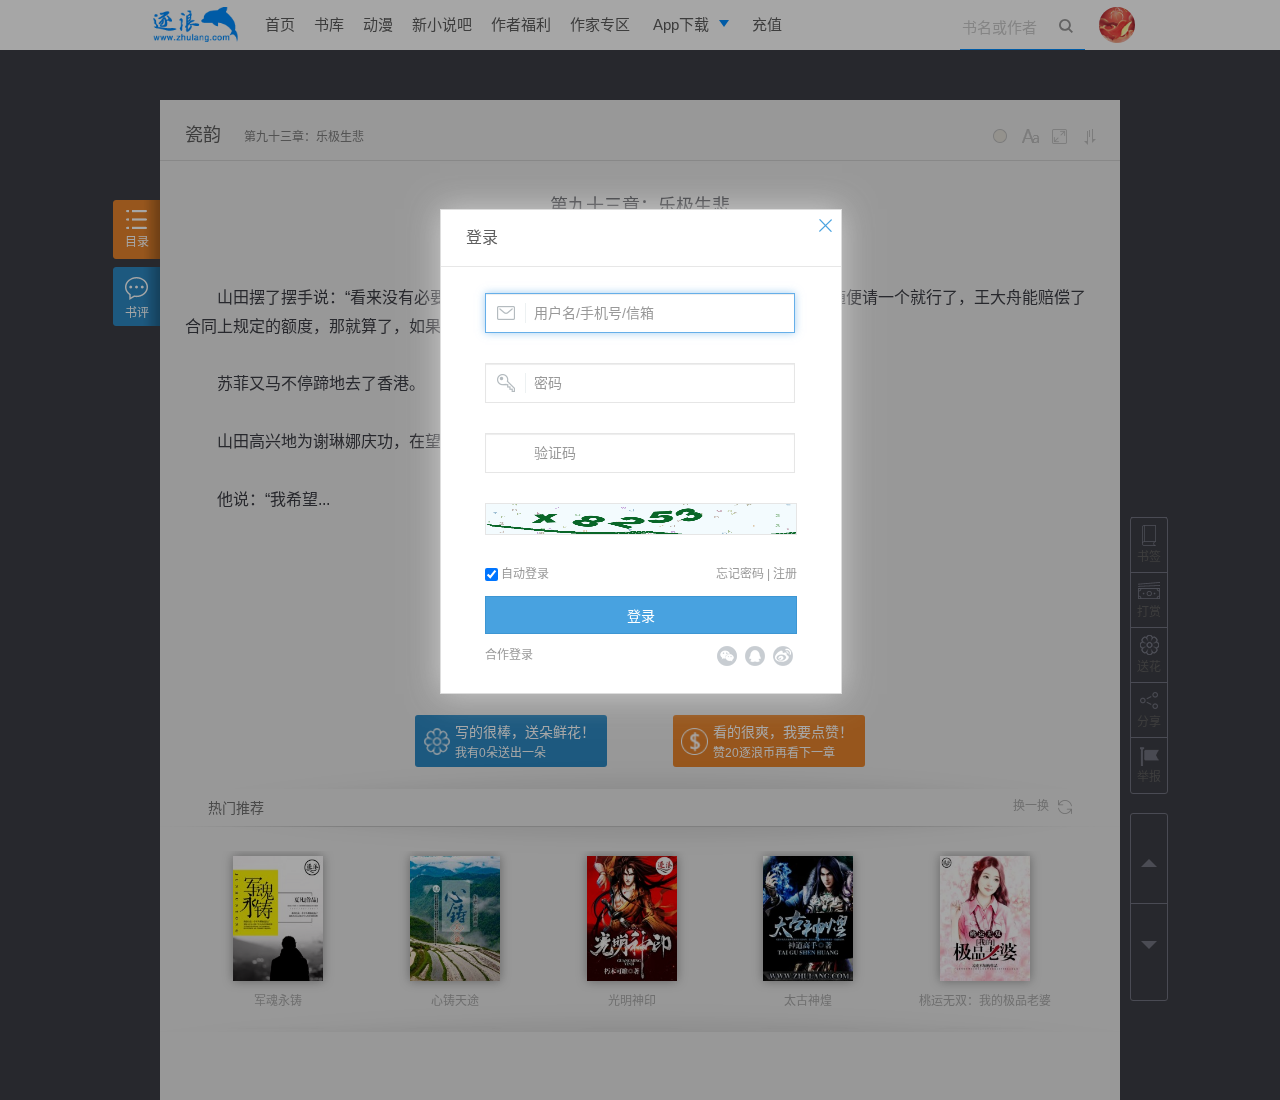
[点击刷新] (641, 519)
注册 (785, 574)
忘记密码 (740, 574)
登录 (482, 237)
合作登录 (509, 655)
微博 (783, 656)
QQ (755, 656)
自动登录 (523, 574)
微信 (727, 656)
